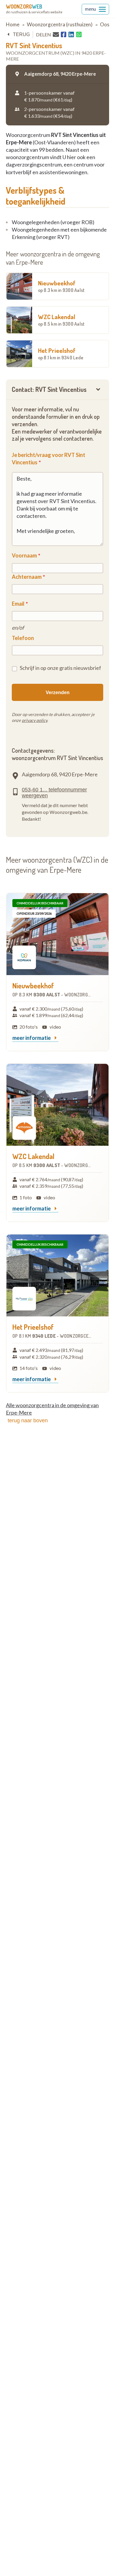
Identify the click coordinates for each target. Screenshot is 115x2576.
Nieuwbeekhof (61, 286)
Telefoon (23, 638)
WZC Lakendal (61, 320)
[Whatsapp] (79, 35)
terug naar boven (28, 1420)
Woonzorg (24, 7)
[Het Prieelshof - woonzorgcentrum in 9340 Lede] (57, 1275)
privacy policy (34, 720)
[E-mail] (56, 34)
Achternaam (27, 577)
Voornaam (24, 555)
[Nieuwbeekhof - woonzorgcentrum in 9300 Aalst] (57, 934)
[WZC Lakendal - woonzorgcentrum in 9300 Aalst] (57, 1105)
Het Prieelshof (61, 353)
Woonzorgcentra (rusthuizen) (60, 24)
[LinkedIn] (71, 35)
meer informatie (32, 1038)
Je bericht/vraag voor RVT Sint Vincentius (49, 459)
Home (13, 24)
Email (18, 604)
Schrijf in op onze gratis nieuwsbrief (60, 668)
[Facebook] (64, 35)
